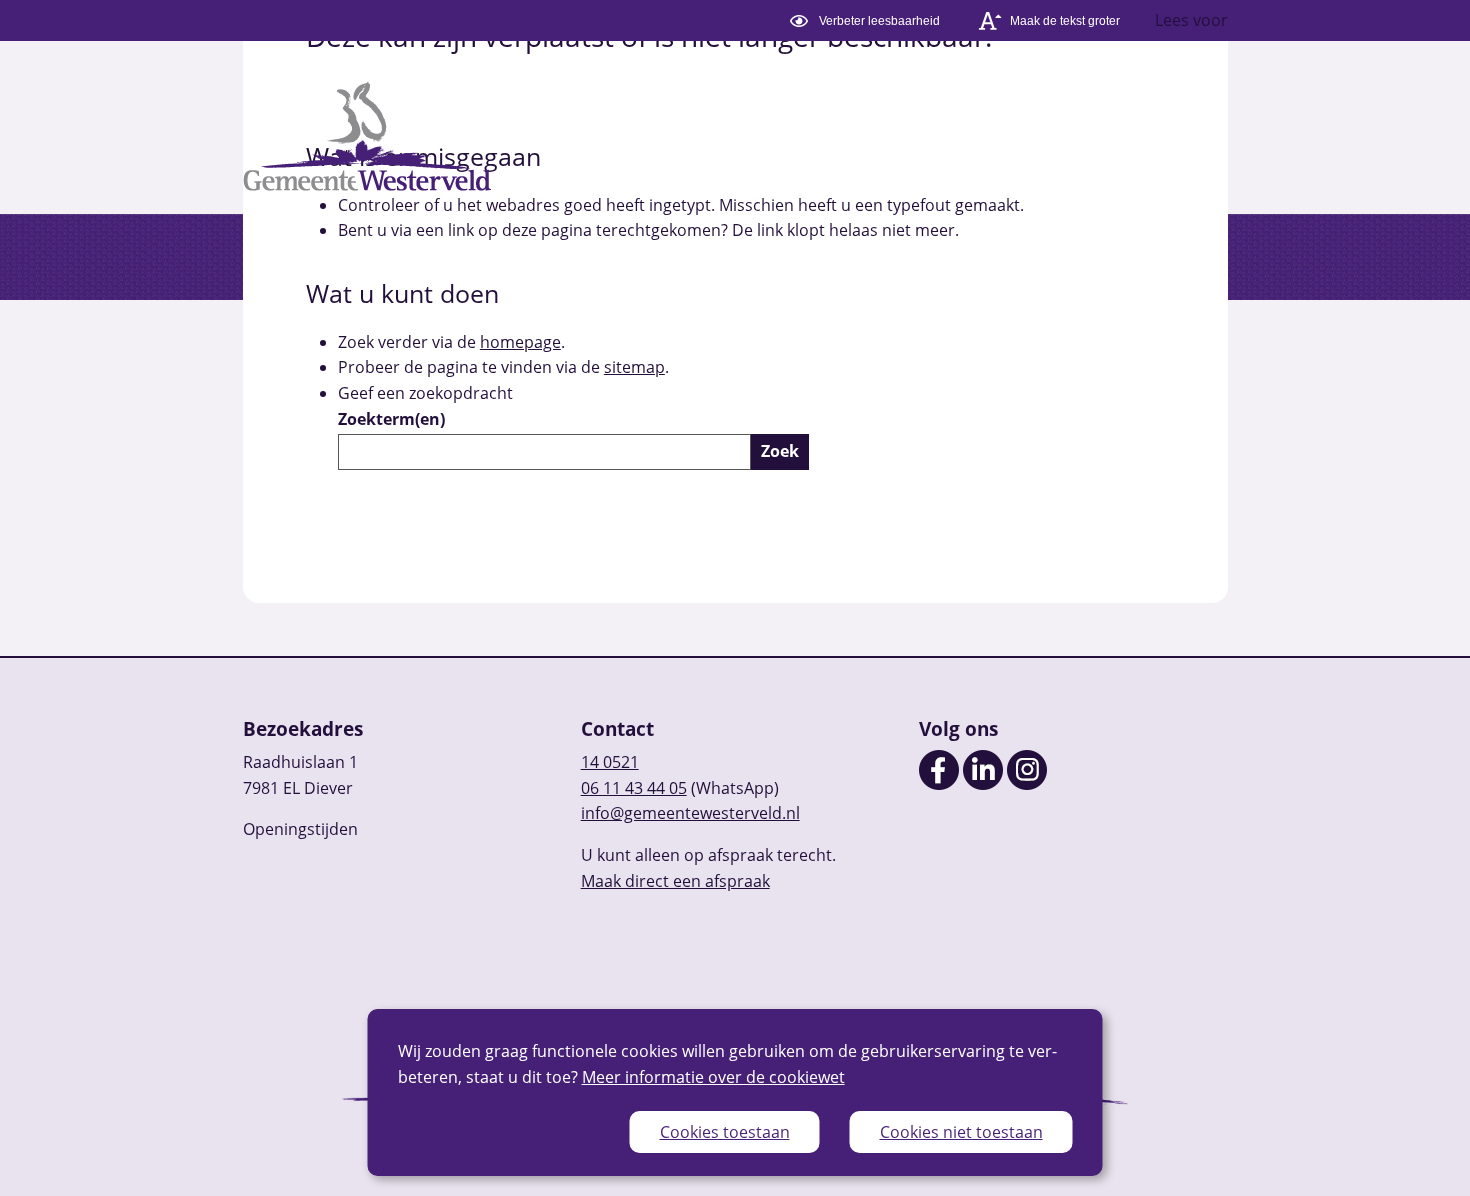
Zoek (780, 451)
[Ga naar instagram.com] (1027, 784)
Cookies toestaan (725, 1132)
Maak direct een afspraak (675, 881)
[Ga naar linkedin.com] (983, 784)
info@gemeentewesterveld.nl (690, 813)
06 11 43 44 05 (634, 788)
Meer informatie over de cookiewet (713, 1077)
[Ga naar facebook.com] (939, 784)
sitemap (634, 367)
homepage (520, 342)
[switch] (867, 20)
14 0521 (610, 762)
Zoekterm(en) (391, 419)
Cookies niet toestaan (961, 1132)
